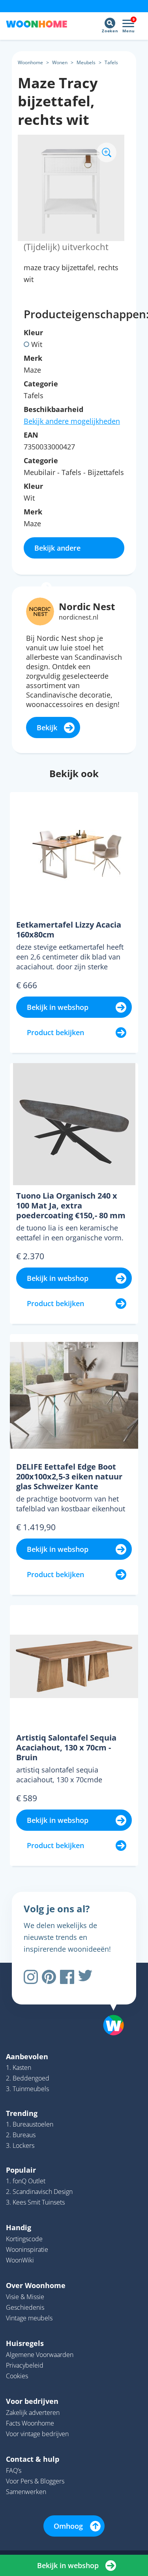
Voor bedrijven (32, 2401)
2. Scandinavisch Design (39, 2192)
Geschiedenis (25, 2307)
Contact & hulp (33, 2459)
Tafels (111, 62)
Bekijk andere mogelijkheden (72, 421)
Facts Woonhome (30, 2423)
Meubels (86, 62)
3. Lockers (20, 2145)
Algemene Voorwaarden (40, 2355)
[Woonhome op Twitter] (85, 1977)
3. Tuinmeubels (27, 2089)
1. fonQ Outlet (26, 2181)
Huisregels (25, 2343)
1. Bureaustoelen (30, 2124)
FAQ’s (14, 2470)
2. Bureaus (21, 2135)
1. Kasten (19, 2067)
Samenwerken (26, 2492)
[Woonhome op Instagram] (31, 1977)
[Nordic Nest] (40, 611)
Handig (19, 2227)
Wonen (60, 62)
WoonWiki (20, 2260)
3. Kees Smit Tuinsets (35, 2202)
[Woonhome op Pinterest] (49, 1977)
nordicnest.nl (79, 617)
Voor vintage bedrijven (37, 2434)
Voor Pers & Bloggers (35, 2481)
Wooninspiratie (27, 2249)
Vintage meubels (29, 2318)
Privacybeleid (25, 2365)
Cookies (17, 2376)
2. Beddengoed (28, 2078)
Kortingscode (24, 2239)
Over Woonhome (36, 2285)
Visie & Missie (25, 2297)
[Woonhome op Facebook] (67, 1977)
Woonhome (30, 62)
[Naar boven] (110, 2005)
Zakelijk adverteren (33, 2413)
